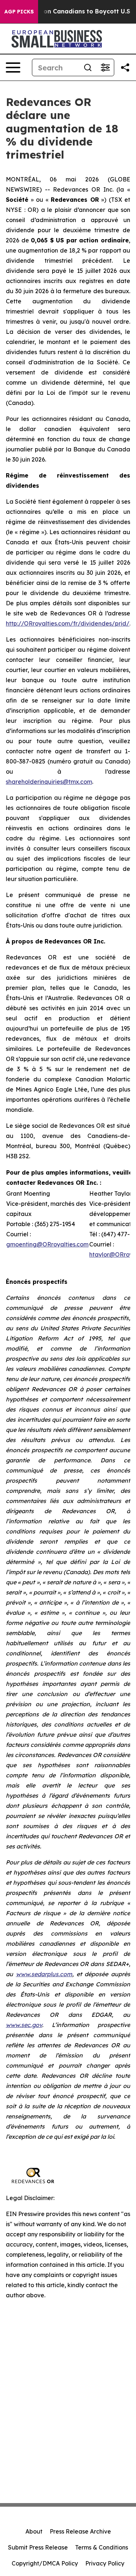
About (34, 2531)
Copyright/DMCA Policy (45, 2563)
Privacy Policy (105, 2563)
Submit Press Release (38, 2547)
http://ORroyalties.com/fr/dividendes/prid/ (68, 623)
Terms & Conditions (102, 2547)
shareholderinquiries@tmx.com (49, 782)
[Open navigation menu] (13, 67)
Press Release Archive (80, 2531)
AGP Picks (19, 12)
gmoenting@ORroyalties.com (47, 1244)
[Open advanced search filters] (105, 67)
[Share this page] (125, 67)
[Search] (88, 67)
